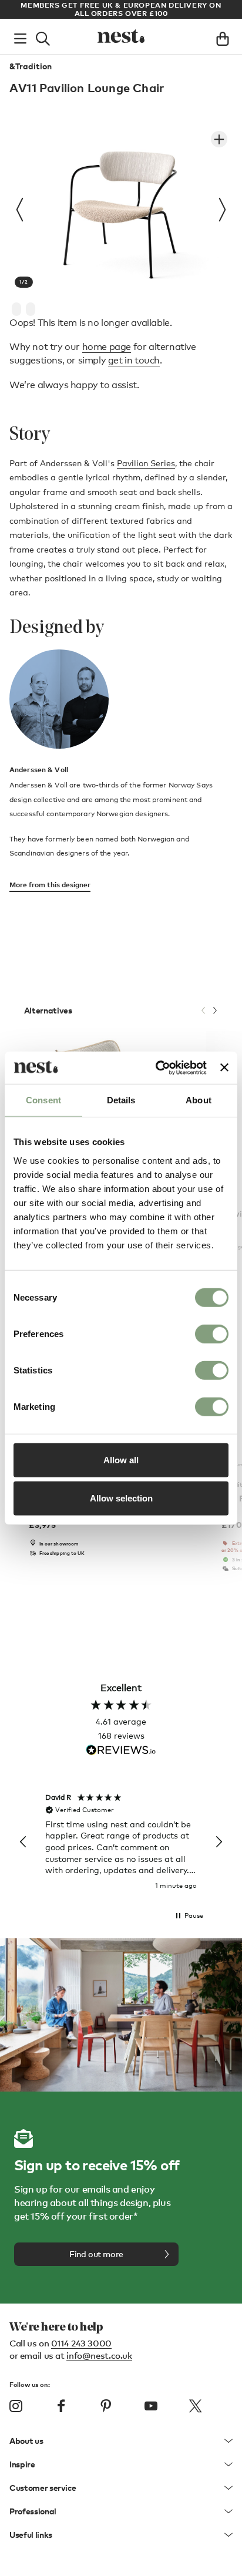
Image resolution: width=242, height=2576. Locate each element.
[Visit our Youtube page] (151, 2406)
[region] (121, 1842)
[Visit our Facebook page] (61, 2406)
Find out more (96, 2254)
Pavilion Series (146, 463)
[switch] (212, 1334)
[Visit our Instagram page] (16, 2406)
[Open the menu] (20, 36)
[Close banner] (224, 1068)
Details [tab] (121, 1100)
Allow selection (121, 1498)
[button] (23, 1842)
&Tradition (31, 66)
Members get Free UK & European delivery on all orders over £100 (121, 9)
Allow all (121, 1459)
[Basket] (223, 36)
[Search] (43, 36)
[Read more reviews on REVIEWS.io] (121, 1751)
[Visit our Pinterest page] (106, 2406)
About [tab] (199, 1100)
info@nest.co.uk (99, 2355)
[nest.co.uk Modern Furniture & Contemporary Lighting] (121, 36)
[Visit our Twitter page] (196, 2406)
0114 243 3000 (81, 2343)
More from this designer (50, 885)
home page (107, 347)
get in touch (134, 360)
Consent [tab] (43, 1100)
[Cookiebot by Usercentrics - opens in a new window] (157, 1068)
